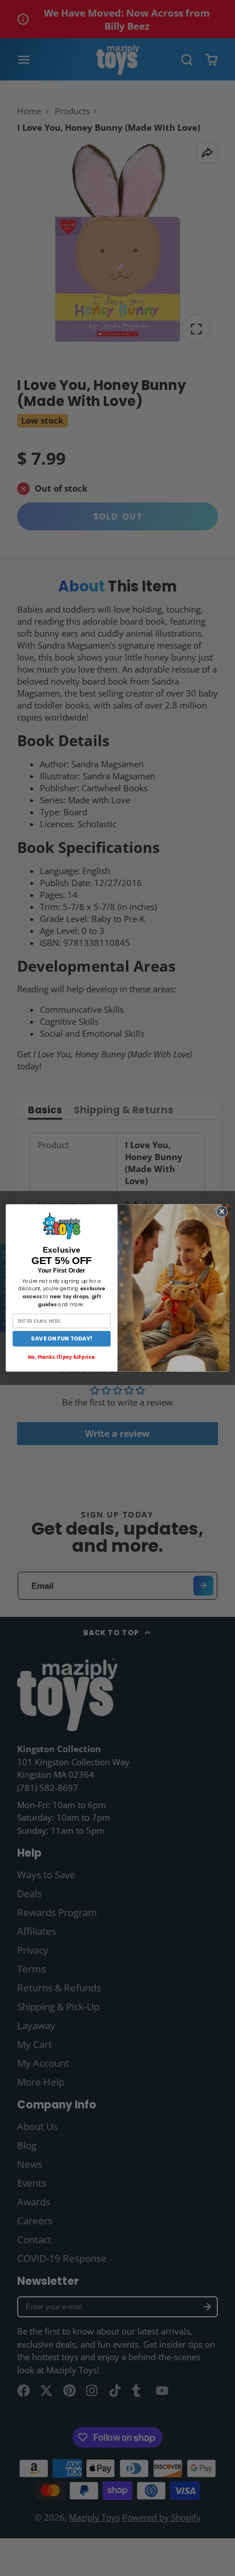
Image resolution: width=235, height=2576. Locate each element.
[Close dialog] (222, 1211)
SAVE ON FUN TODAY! (62, 1339)
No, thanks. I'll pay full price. (62, 1358)
